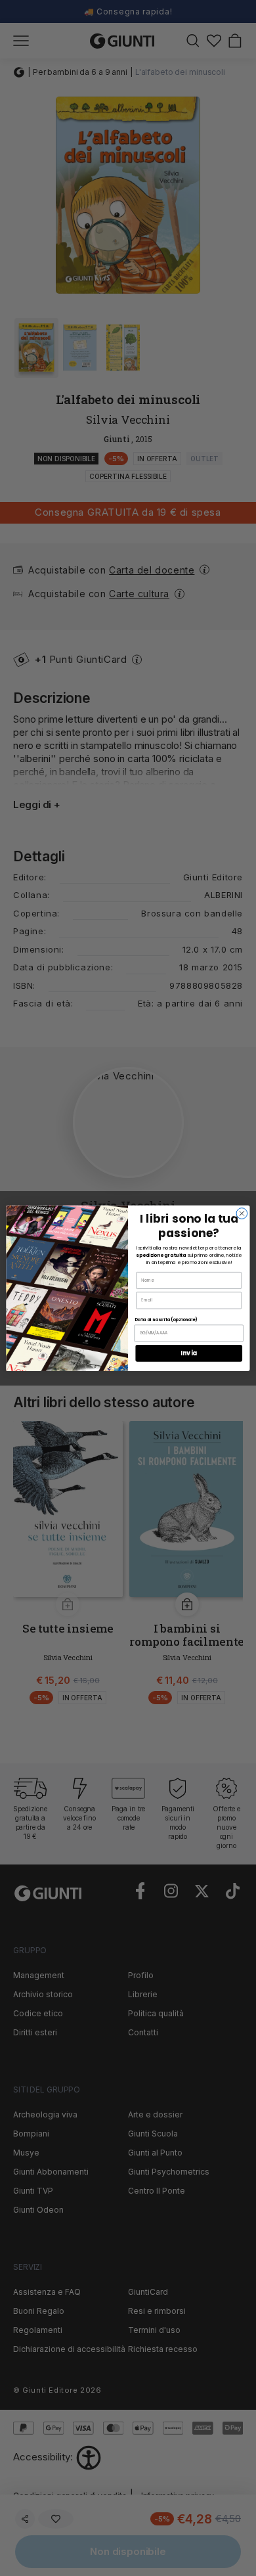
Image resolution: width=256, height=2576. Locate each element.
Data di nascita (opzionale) (166, 1320)
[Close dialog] (242, 1213)
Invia (189, 1353)
